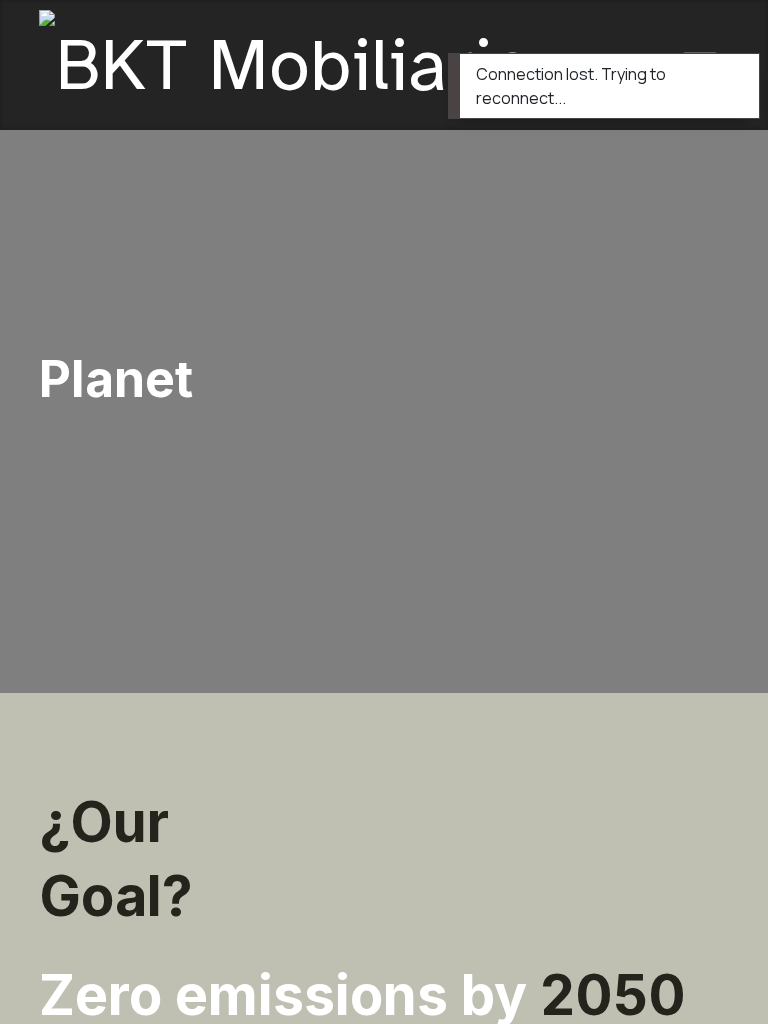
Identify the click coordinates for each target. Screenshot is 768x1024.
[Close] (731, 73)
